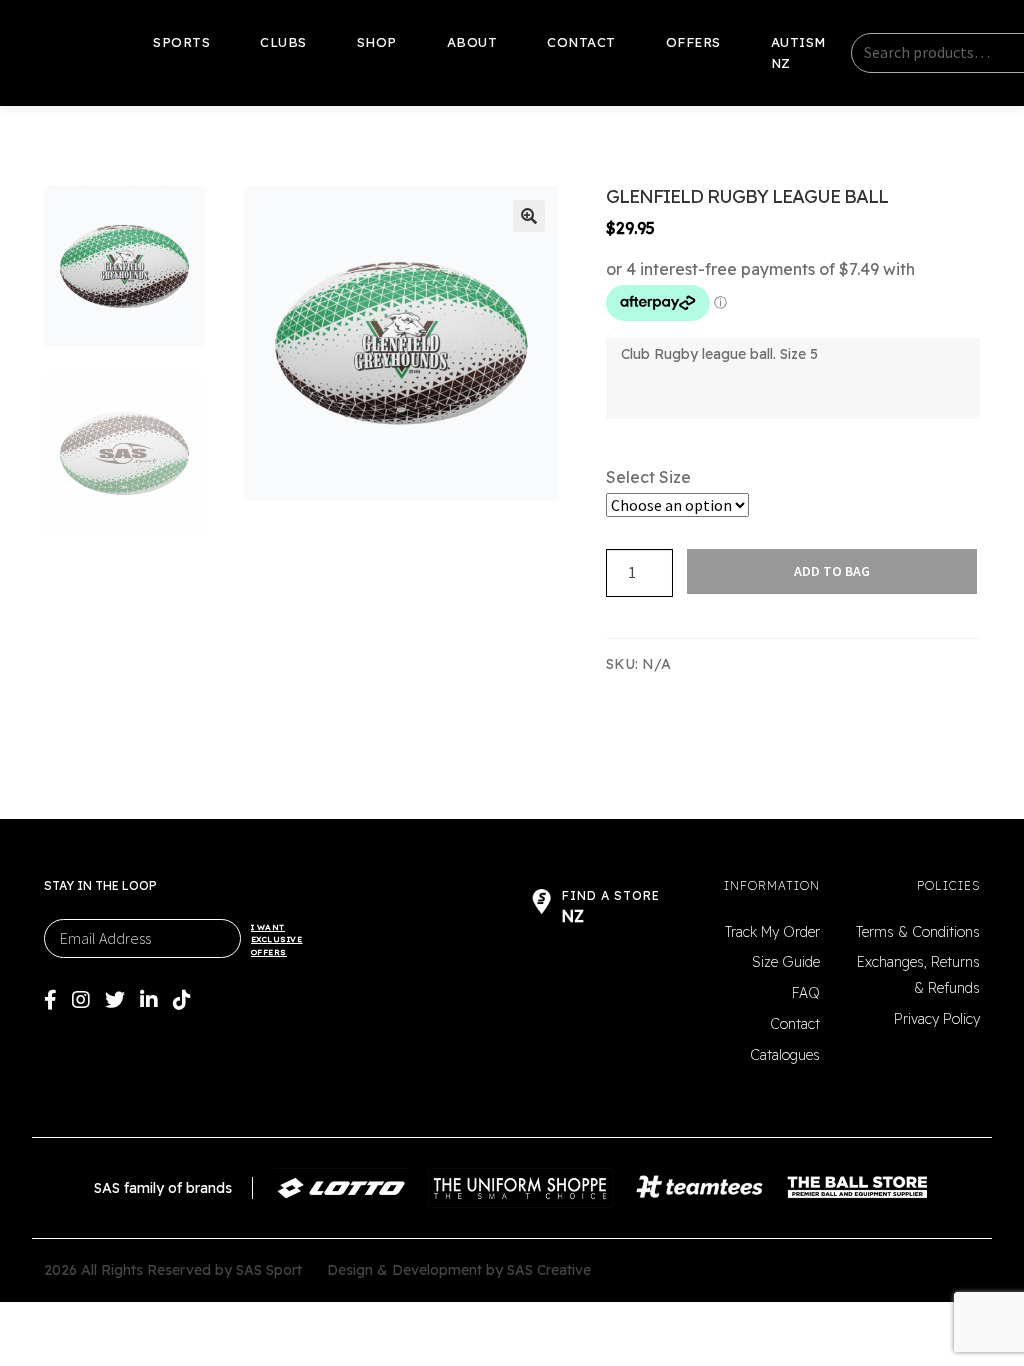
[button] (529, 216)
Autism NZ (798, 52)
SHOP (377, 42)
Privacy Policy (937, 1019)
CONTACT (581, 42)
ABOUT (472, 42)
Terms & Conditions (918, 932)
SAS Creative (549, 1270)
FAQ (806, 993)
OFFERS (693, 42)
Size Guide (786, 962)
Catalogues (785, 1055)
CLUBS (283, 42)
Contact (795, 1024)
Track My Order (772, 932)
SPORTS (181, 42)
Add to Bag (832, 571)
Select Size (648, 477)
